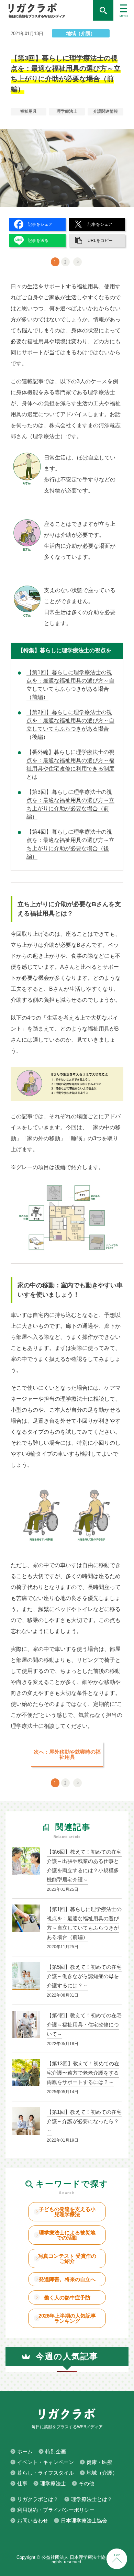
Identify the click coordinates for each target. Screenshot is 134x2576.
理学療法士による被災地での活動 (67, 2235)
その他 (86, 2483)
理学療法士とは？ (92, 2499)
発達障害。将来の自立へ (67, 2279)
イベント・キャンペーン (46, 2462)
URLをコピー (100, 241)
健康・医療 (99, 2462)
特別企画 (56, 2451)
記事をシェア (40, 224)
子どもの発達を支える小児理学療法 (67, 2212)
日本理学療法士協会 (84, 2521)
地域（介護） (81, 33)
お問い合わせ (33, 2521)
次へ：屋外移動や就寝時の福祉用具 (67, 1754)
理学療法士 (67, 111)
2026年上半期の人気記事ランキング (67, 2318)
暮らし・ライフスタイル (46, 2473)
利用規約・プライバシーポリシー (56, 2510)
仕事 (22, 2483)
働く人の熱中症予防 (67, 2297)
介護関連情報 (105, 111)
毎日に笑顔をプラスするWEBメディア (46, 10)
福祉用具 (29, 111)
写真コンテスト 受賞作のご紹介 (67, 2258)
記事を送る (38, 241)
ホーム (25, 2451)
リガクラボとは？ (38, 2499)
